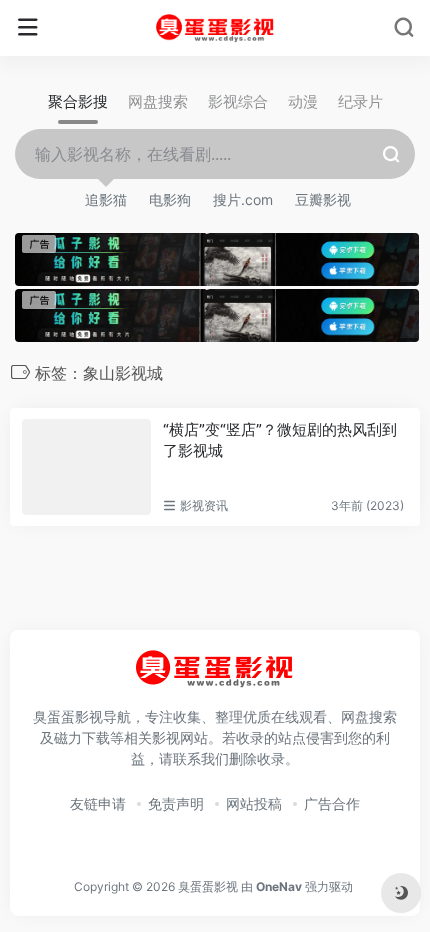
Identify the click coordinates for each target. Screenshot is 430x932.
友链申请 (98, 803)
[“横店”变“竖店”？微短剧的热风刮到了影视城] (86, 467)
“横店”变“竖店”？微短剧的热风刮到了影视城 (280, 440)
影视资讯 (204, 505)
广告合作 (332, 803)
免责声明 (176, 803)
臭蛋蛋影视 (208, 886)
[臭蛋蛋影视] (215, 28)
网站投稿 (254, 803)
